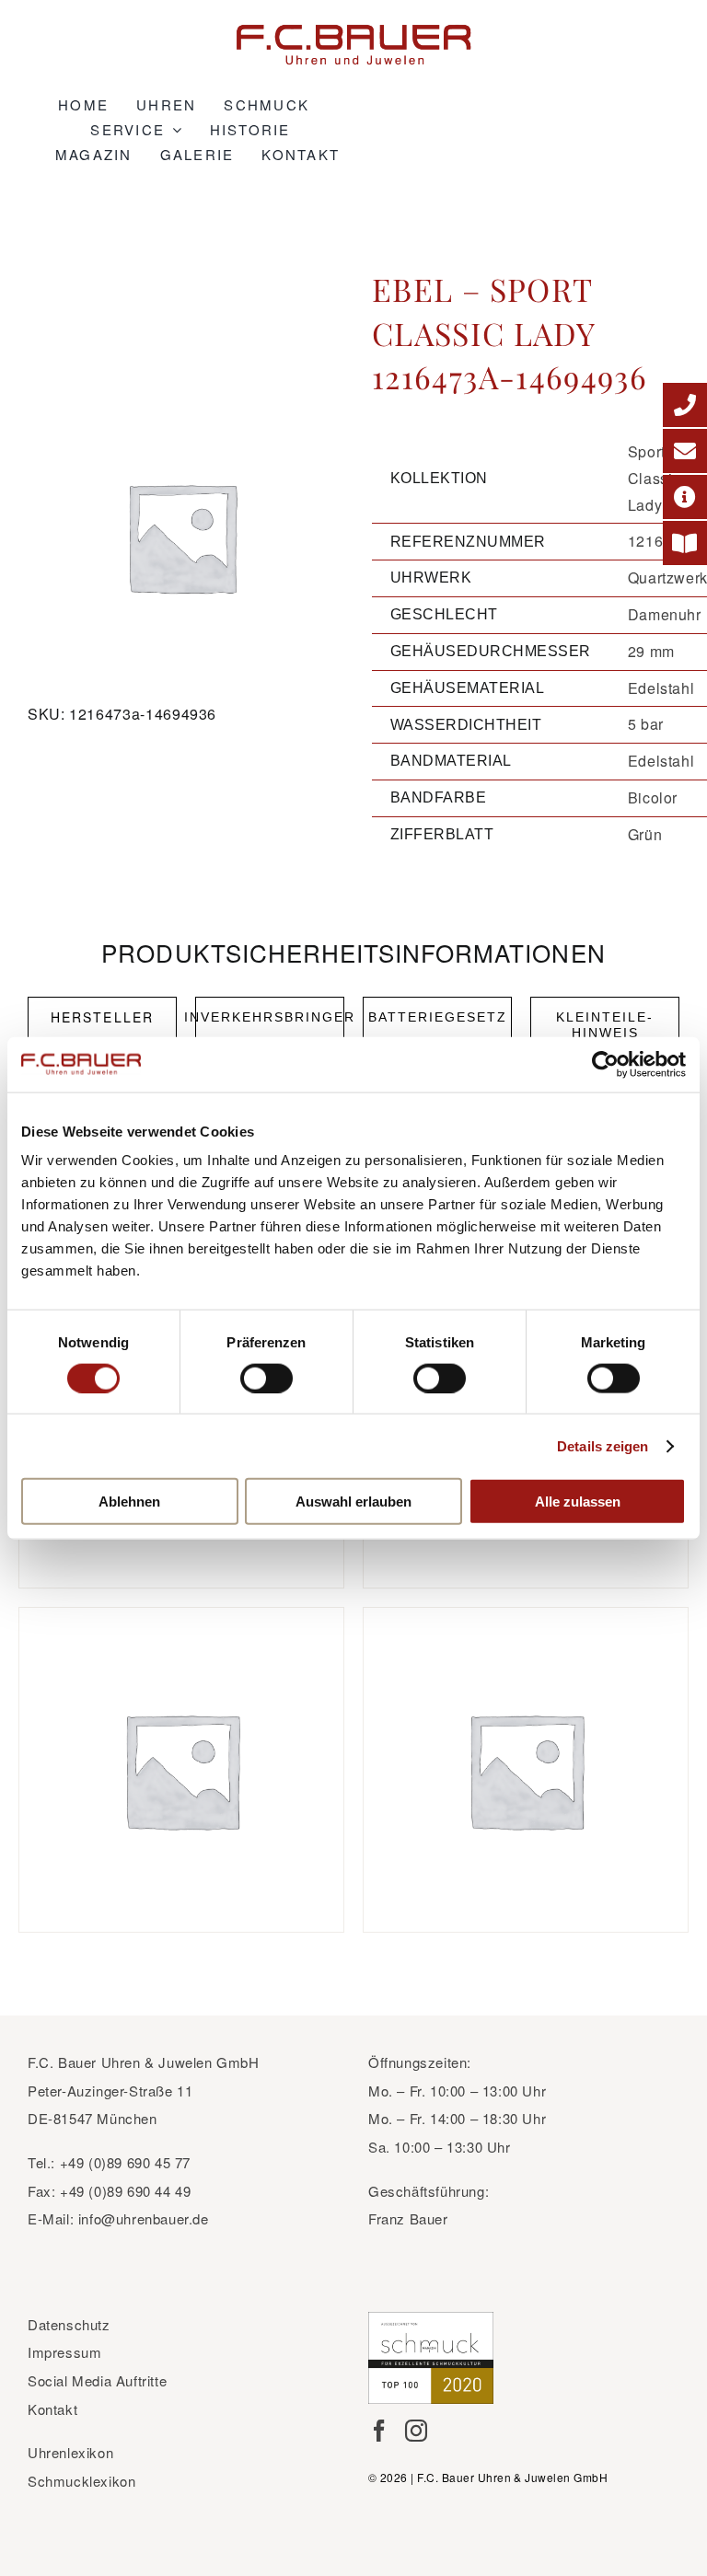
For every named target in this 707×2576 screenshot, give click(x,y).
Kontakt (52, 2409)
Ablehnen (129, 1502)
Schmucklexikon (81, 2481)
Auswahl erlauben (353, 1502)
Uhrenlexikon (70, 2452)
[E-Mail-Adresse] (685, 451)
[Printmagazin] (685, 543)
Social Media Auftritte (97, 2380)
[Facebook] (379, 2431)
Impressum (64, 2352)
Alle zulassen (578, 1502)
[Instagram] (416, 2431)
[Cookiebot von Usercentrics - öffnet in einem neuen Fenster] (605, 1064)
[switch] (267, 1378)
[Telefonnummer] (685, 405)
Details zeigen (603, 1445)
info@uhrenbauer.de (144, 2218)
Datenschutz (69, 2324)
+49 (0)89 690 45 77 (125, 2162)
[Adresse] (685, 497)
